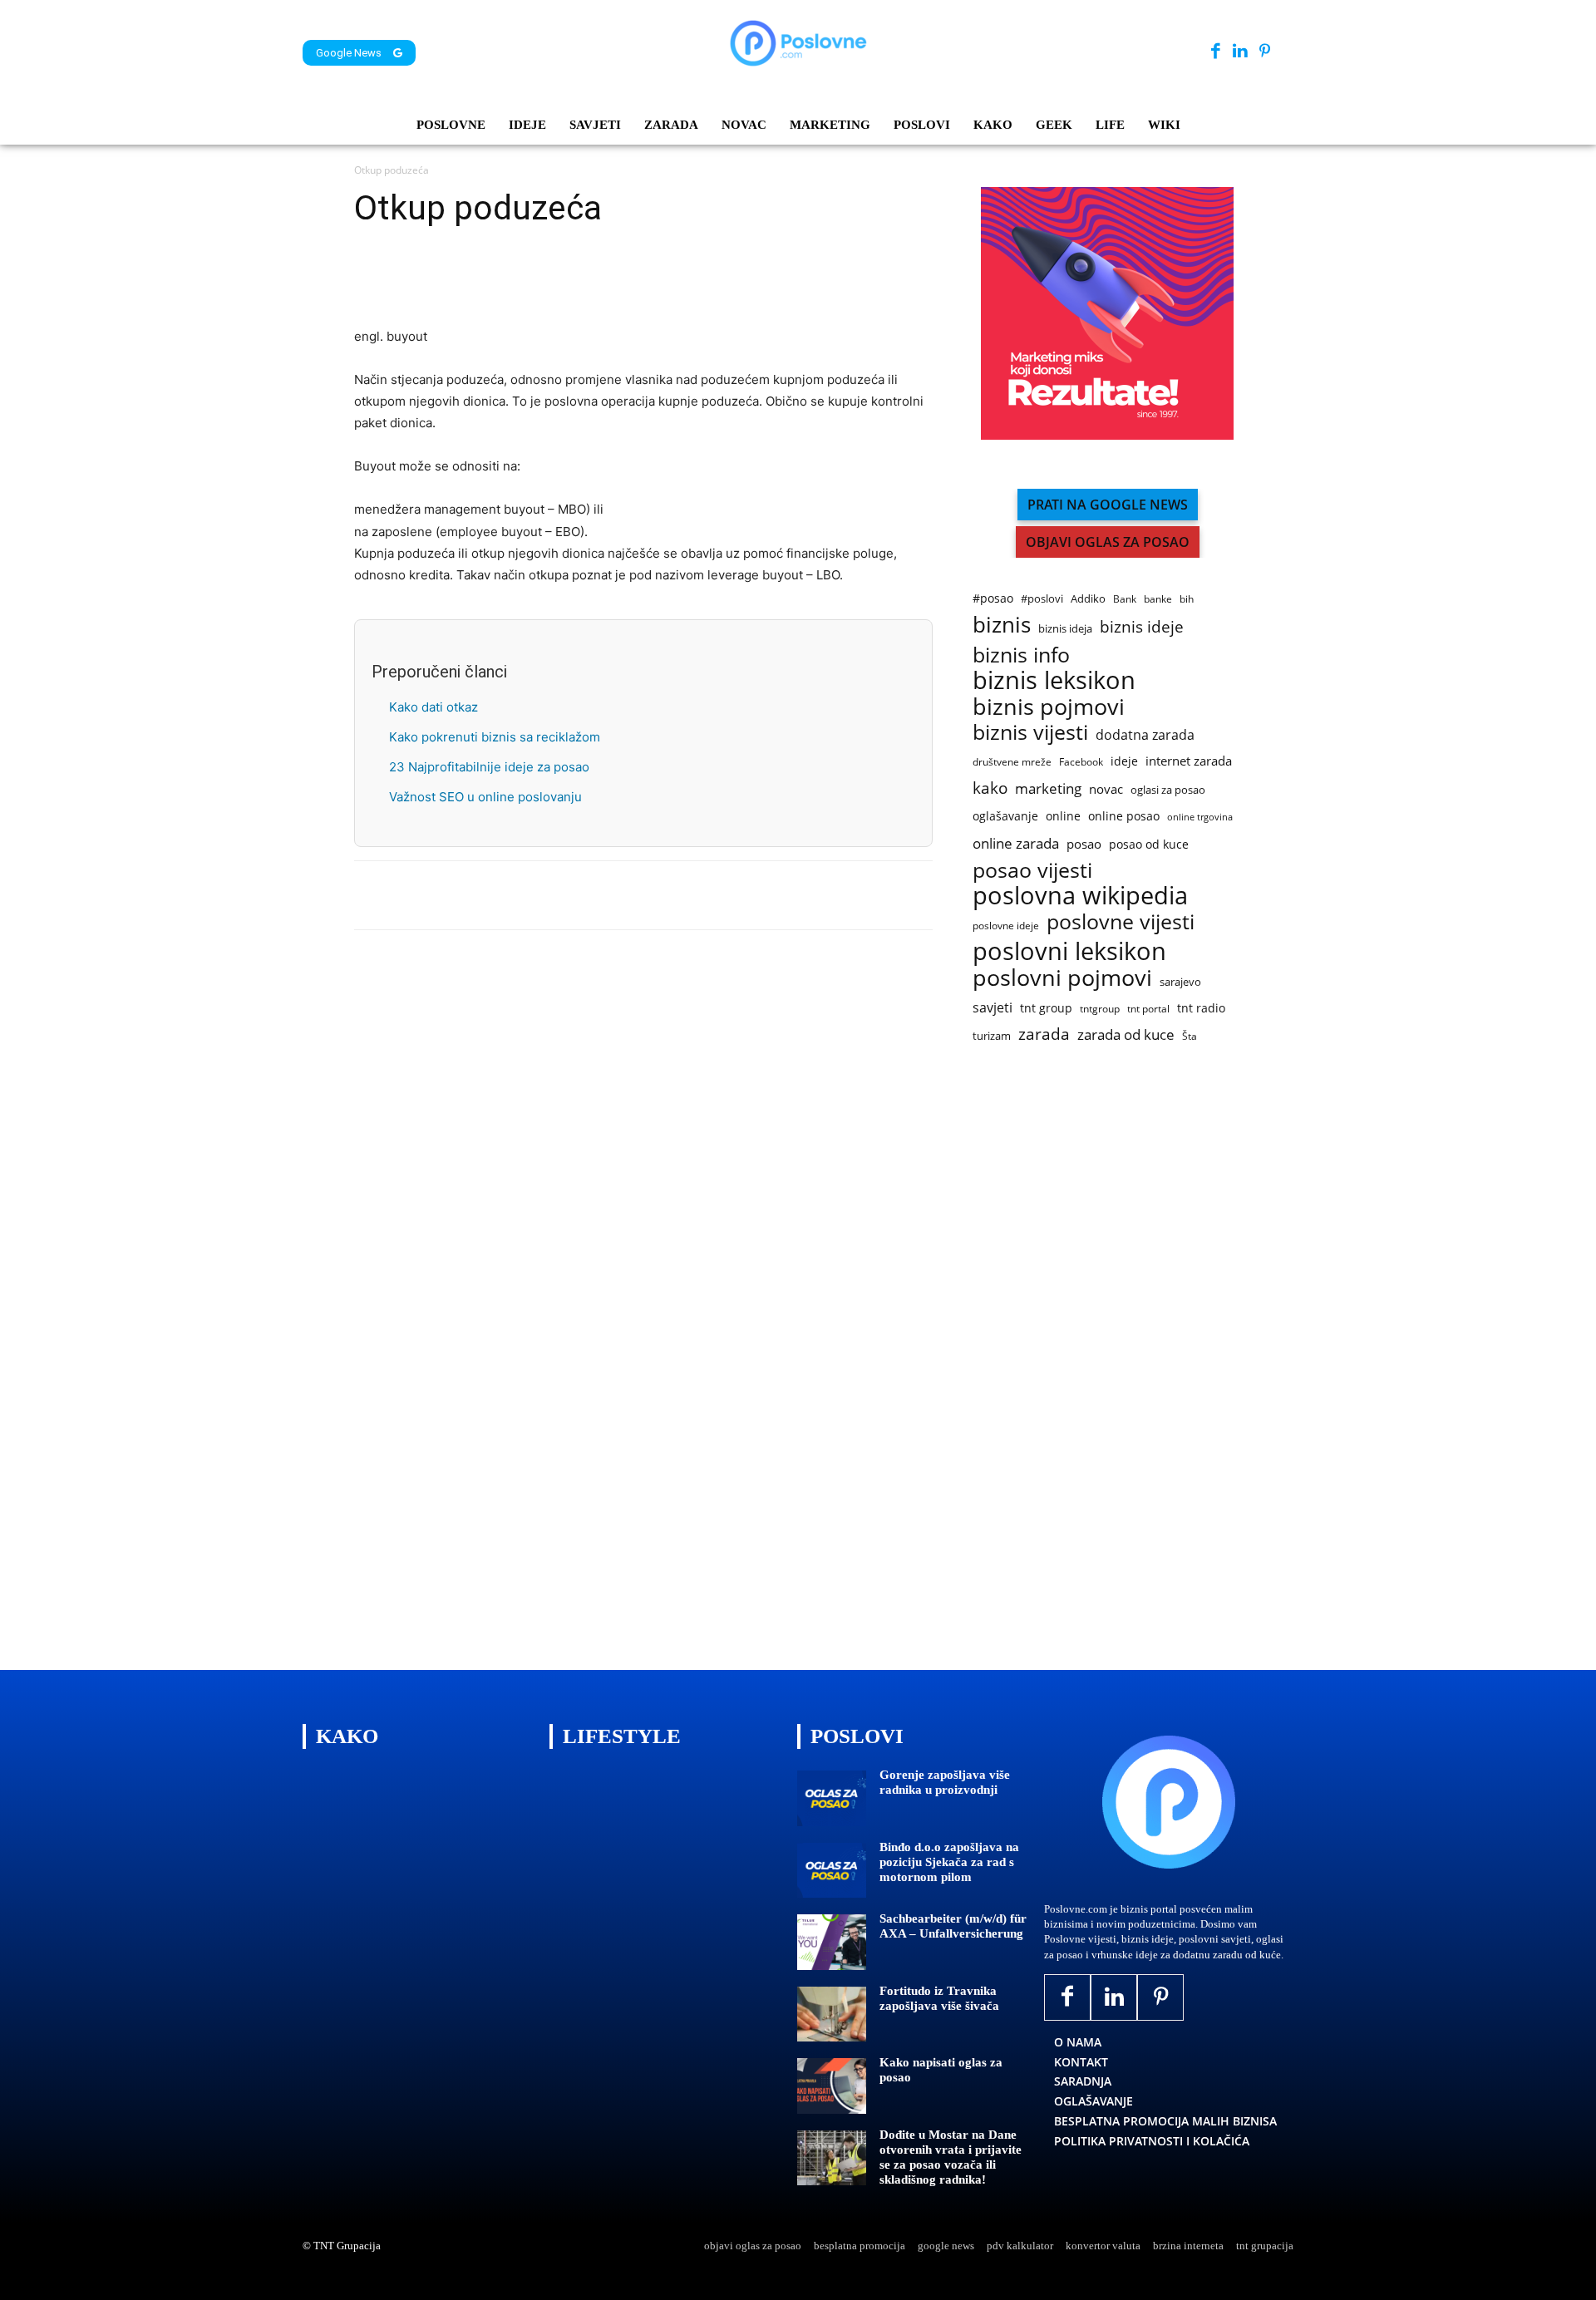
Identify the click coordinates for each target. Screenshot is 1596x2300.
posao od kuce (1149, 844)
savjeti (993, 1008)
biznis (1002, 625)
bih (1187, 599)
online (1063, 816)
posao (1084, 844)
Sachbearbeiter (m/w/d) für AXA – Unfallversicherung (953, 1926)
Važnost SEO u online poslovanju (485, 797)
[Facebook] (1216, 52)
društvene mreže (1012, 762)
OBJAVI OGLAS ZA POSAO (1108, 542)
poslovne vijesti (1121, 921)
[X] (409, 278)
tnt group (1046, 1008)
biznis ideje (1142, 627)
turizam (992, 1036)
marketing (1048, 788)
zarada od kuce (1126, 1034)
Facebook (1081, 762)
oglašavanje (1005, 816)
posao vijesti (1032, 870)
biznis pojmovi (1049, 706)
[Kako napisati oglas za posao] (832, 2086)
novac (1106, 789)
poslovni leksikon (1069, 951)
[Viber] (524, 278)
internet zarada (1189, 761)
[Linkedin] (1240, 52)
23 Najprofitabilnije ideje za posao (489, 767)
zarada (1044, 1034)
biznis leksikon (1054, 680)
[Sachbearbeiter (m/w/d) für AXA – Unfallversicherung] (832, 1942)
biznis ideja (1065, 628)
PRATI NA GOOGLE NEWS (1108, 505)
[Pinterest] (1265, 52)
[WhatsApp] (485, 278)
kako (990, 788)
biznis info (1021, 655)
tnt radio (1201, 1008)
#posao (993, 598)
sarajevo (1180, 982)
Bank (1125, 599)
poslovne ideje (1006, 926)
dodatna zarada (1145, 735)
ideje (1124, 761)
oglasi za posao (1168, 790)
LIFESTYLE (622, 1736)
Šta (1190, 1036)
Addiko (1088, 598)
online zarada (1016, 843)
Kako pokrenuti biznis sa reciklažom (495, 737)
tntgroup (1100, 1009)
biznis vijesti (1030, 732)
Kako (347, 1736)
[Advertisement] (1097, 1360)
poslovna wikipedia (1080, 896)
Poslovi (857, 1736)
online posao (1124, 816)
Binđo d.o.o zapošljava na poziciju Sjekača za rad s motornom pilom (949, 1862)
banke (1158, 599)
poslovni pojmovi (1062, 977)
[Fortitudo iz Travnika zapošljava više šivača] (832, 2014)
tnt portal (1148, 1009)
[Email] (562, 278)
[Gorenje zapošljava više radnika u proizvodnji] (832, 1798)
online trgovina (1200, 817)
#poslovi (1042, 598)
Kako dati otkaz (433, 707)
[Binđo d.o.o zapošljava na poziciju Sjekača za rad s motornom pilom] (832, 1871)
